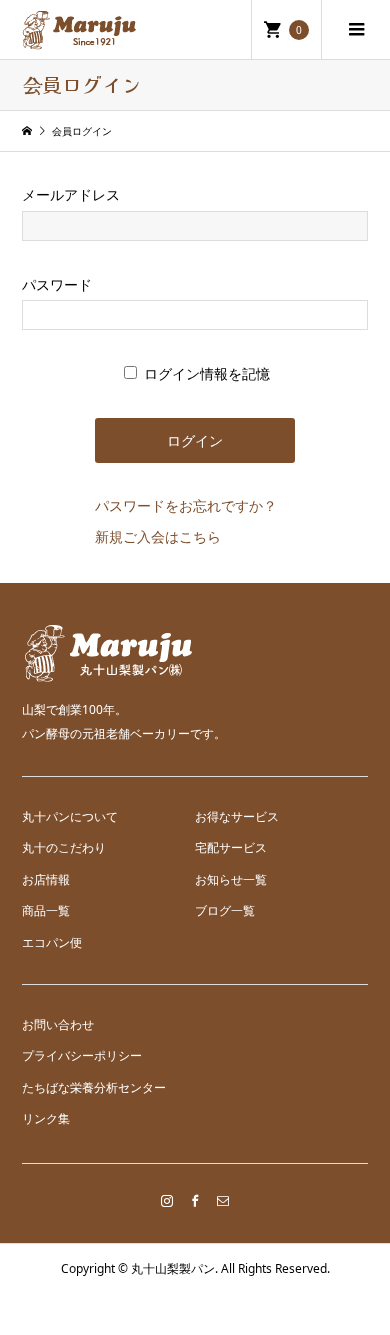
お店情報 (46, 879)
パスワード (57, 284)
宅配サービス (231, 847)
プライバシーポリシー (82, 1055)
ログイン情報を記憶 (205, 373)
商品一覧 (46, 910)
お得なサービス (237, 816)
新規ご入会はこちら (158, 536)
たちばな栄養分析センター (94, 1087)
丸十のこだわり (64, 847)
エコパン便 (52, 942)
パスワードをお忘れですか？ (186, 505)
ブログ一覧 (225, 910)
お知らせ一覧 (231, 879)
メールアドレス (71, 194)
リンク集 (46, 1118)
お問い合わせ (58, 1024)
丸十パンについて (70, 816)
